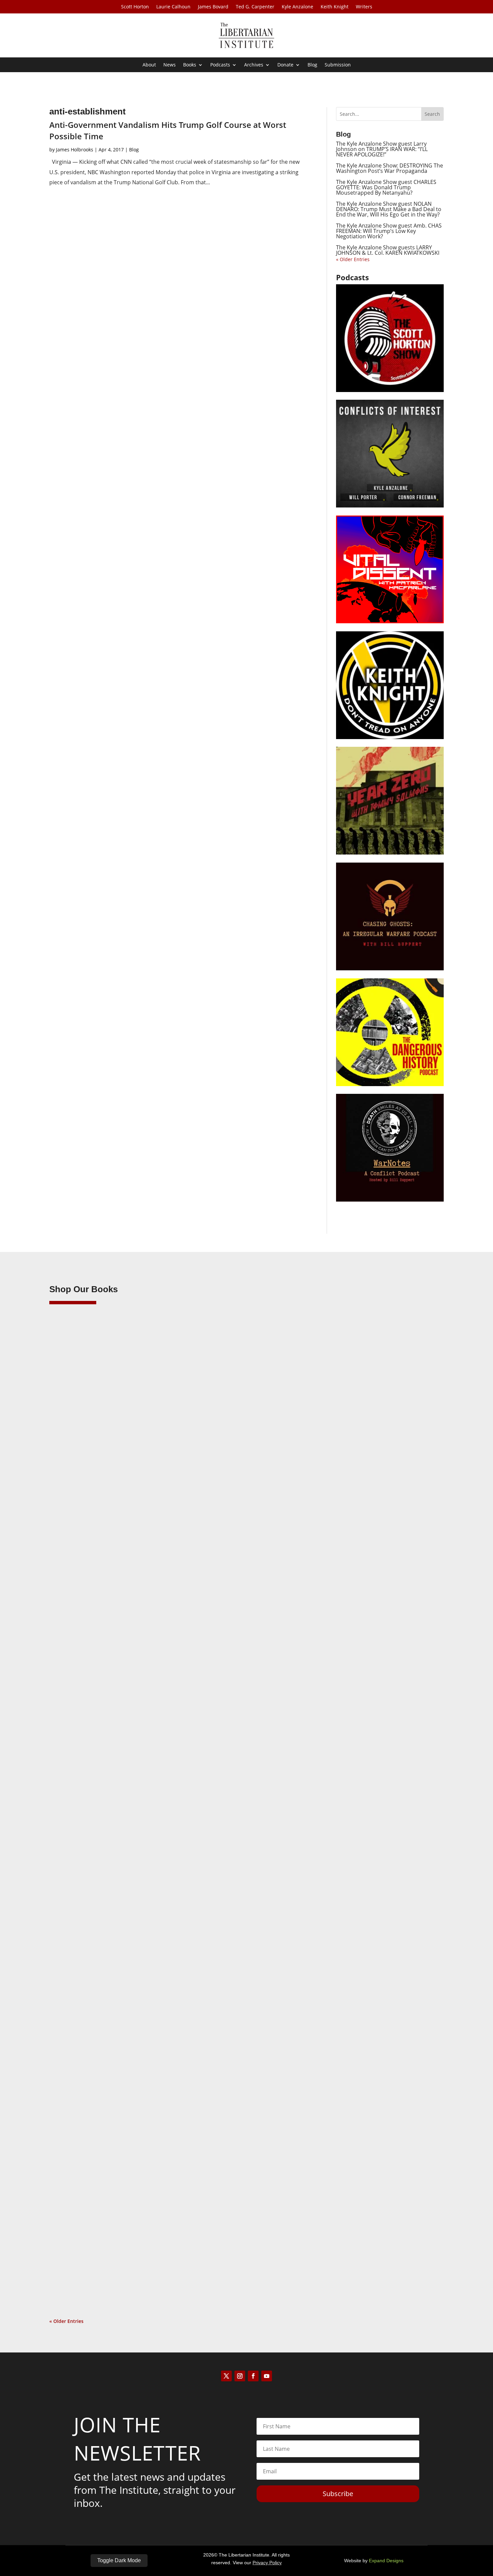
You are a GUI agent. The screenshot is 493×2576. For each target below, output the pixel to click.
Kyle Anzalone (297, 7)
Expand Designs (386, 2561)
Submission (338, 65)
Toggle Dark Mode (119, 2560)
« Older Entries (353, 259)
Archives (254, 65)
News (170, 65)
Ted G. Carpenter (255, 7)
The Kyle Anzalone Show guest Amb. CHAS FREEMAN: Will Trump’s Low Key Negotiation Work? (389, 231)
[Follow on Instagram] (240, 2376)
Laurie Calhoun (173, 7)
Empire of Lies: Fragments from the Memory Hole (128, 2240)
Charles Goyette (80, 2250)
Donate (285, 65)
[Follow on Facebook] (253, 2376)
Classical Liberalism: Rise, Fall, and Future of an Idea (131, 1907)
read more (71, 1615)
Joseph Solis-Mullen (85, 1917)
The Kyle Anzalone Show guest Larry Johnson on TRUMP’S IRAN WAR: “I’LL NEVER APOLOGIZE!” (382, 149)
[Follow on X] (226, 2376)
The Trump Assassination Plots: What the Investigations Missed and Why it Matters (176, 1573)
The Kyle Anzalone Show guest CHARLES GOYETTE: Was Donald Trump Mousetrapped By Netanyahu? (386, 187)
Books (190, 65)
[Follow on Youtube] (267, 2376)
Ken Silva (73, 1584)
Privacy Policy (267, 2563)
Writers (364, 7)
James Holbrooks (75, 150)
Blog (312, 65)
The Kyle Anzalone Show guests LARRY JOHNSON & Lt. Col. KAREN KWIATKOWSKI (388, 250)
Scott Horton (135, 7)
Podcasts (220, 65)
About (149, 65)
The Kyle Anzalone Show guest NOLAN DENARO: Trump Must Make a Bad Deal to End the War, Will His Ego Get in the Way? (389, 209)
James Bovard (213, 7)
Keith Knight (335, 7)
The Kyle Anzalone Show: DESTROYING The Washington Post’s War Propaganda (390, 168)
